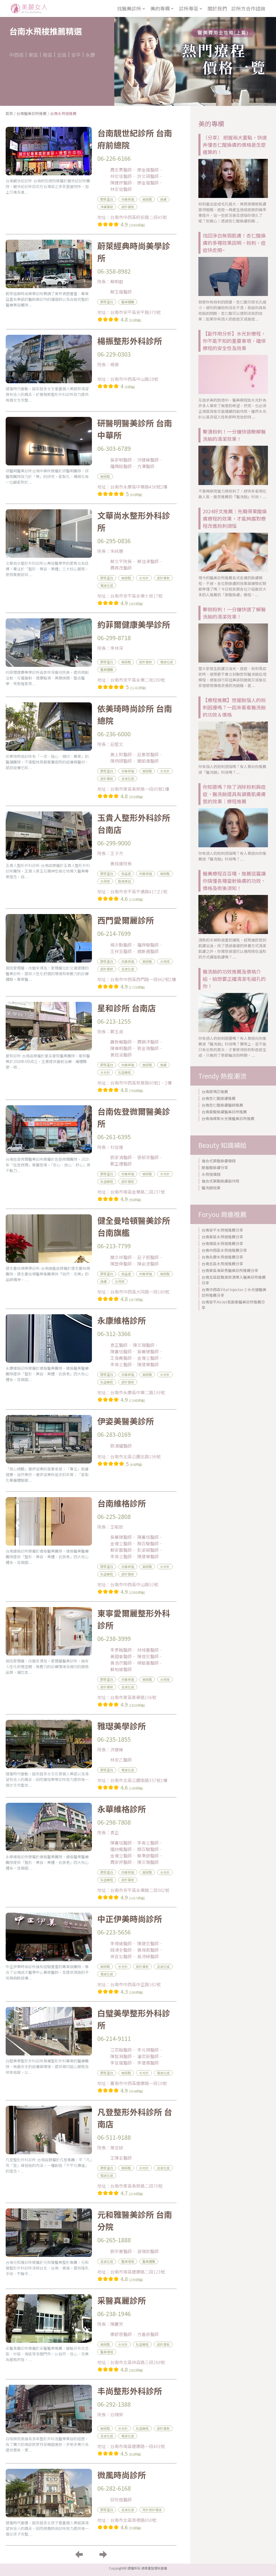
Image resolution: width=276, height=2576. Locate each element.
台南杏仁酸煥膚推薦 (219, 1098)
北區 (62, 55)
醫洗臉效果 (211, 1188)
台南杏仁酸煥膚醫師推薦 (222, 1105)
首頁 (9, 113)
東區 (33, 55)
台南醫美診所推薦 (32, 113)
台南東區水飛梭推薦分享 (222, 1237)
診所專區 (189, 8)
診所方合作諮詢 (248, 8)
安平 (76, 55)
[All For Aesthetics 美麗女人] (29, 8)
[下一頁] (103, 2554)
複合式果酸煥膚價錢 (219, 1161)
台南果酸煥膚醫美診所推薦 (224, 1112)
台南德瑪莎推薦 (215, 1092)
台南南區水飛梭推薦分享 (222, 1243)
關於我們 (217, 8)
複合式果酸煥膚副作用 (220, 1181)
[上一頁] (79, 2554)
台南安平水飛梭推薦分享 (222, 1230)
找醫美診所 (129, 8)
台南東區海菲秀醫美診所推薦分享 (230, 1270)
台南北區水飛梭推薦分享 (222, 1264)
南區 (47, 55)
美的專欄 (160, 8)
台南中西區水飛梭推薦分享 (224, 1250)
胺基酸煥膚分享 (215, 1167)
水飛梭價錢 (211, 1174)
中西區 (16, 55)
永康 (90, 55)
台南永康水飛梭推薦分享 (222, 1257)
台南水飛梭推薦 (63, 113)
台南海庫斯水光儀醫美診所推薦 (228, 1118)
